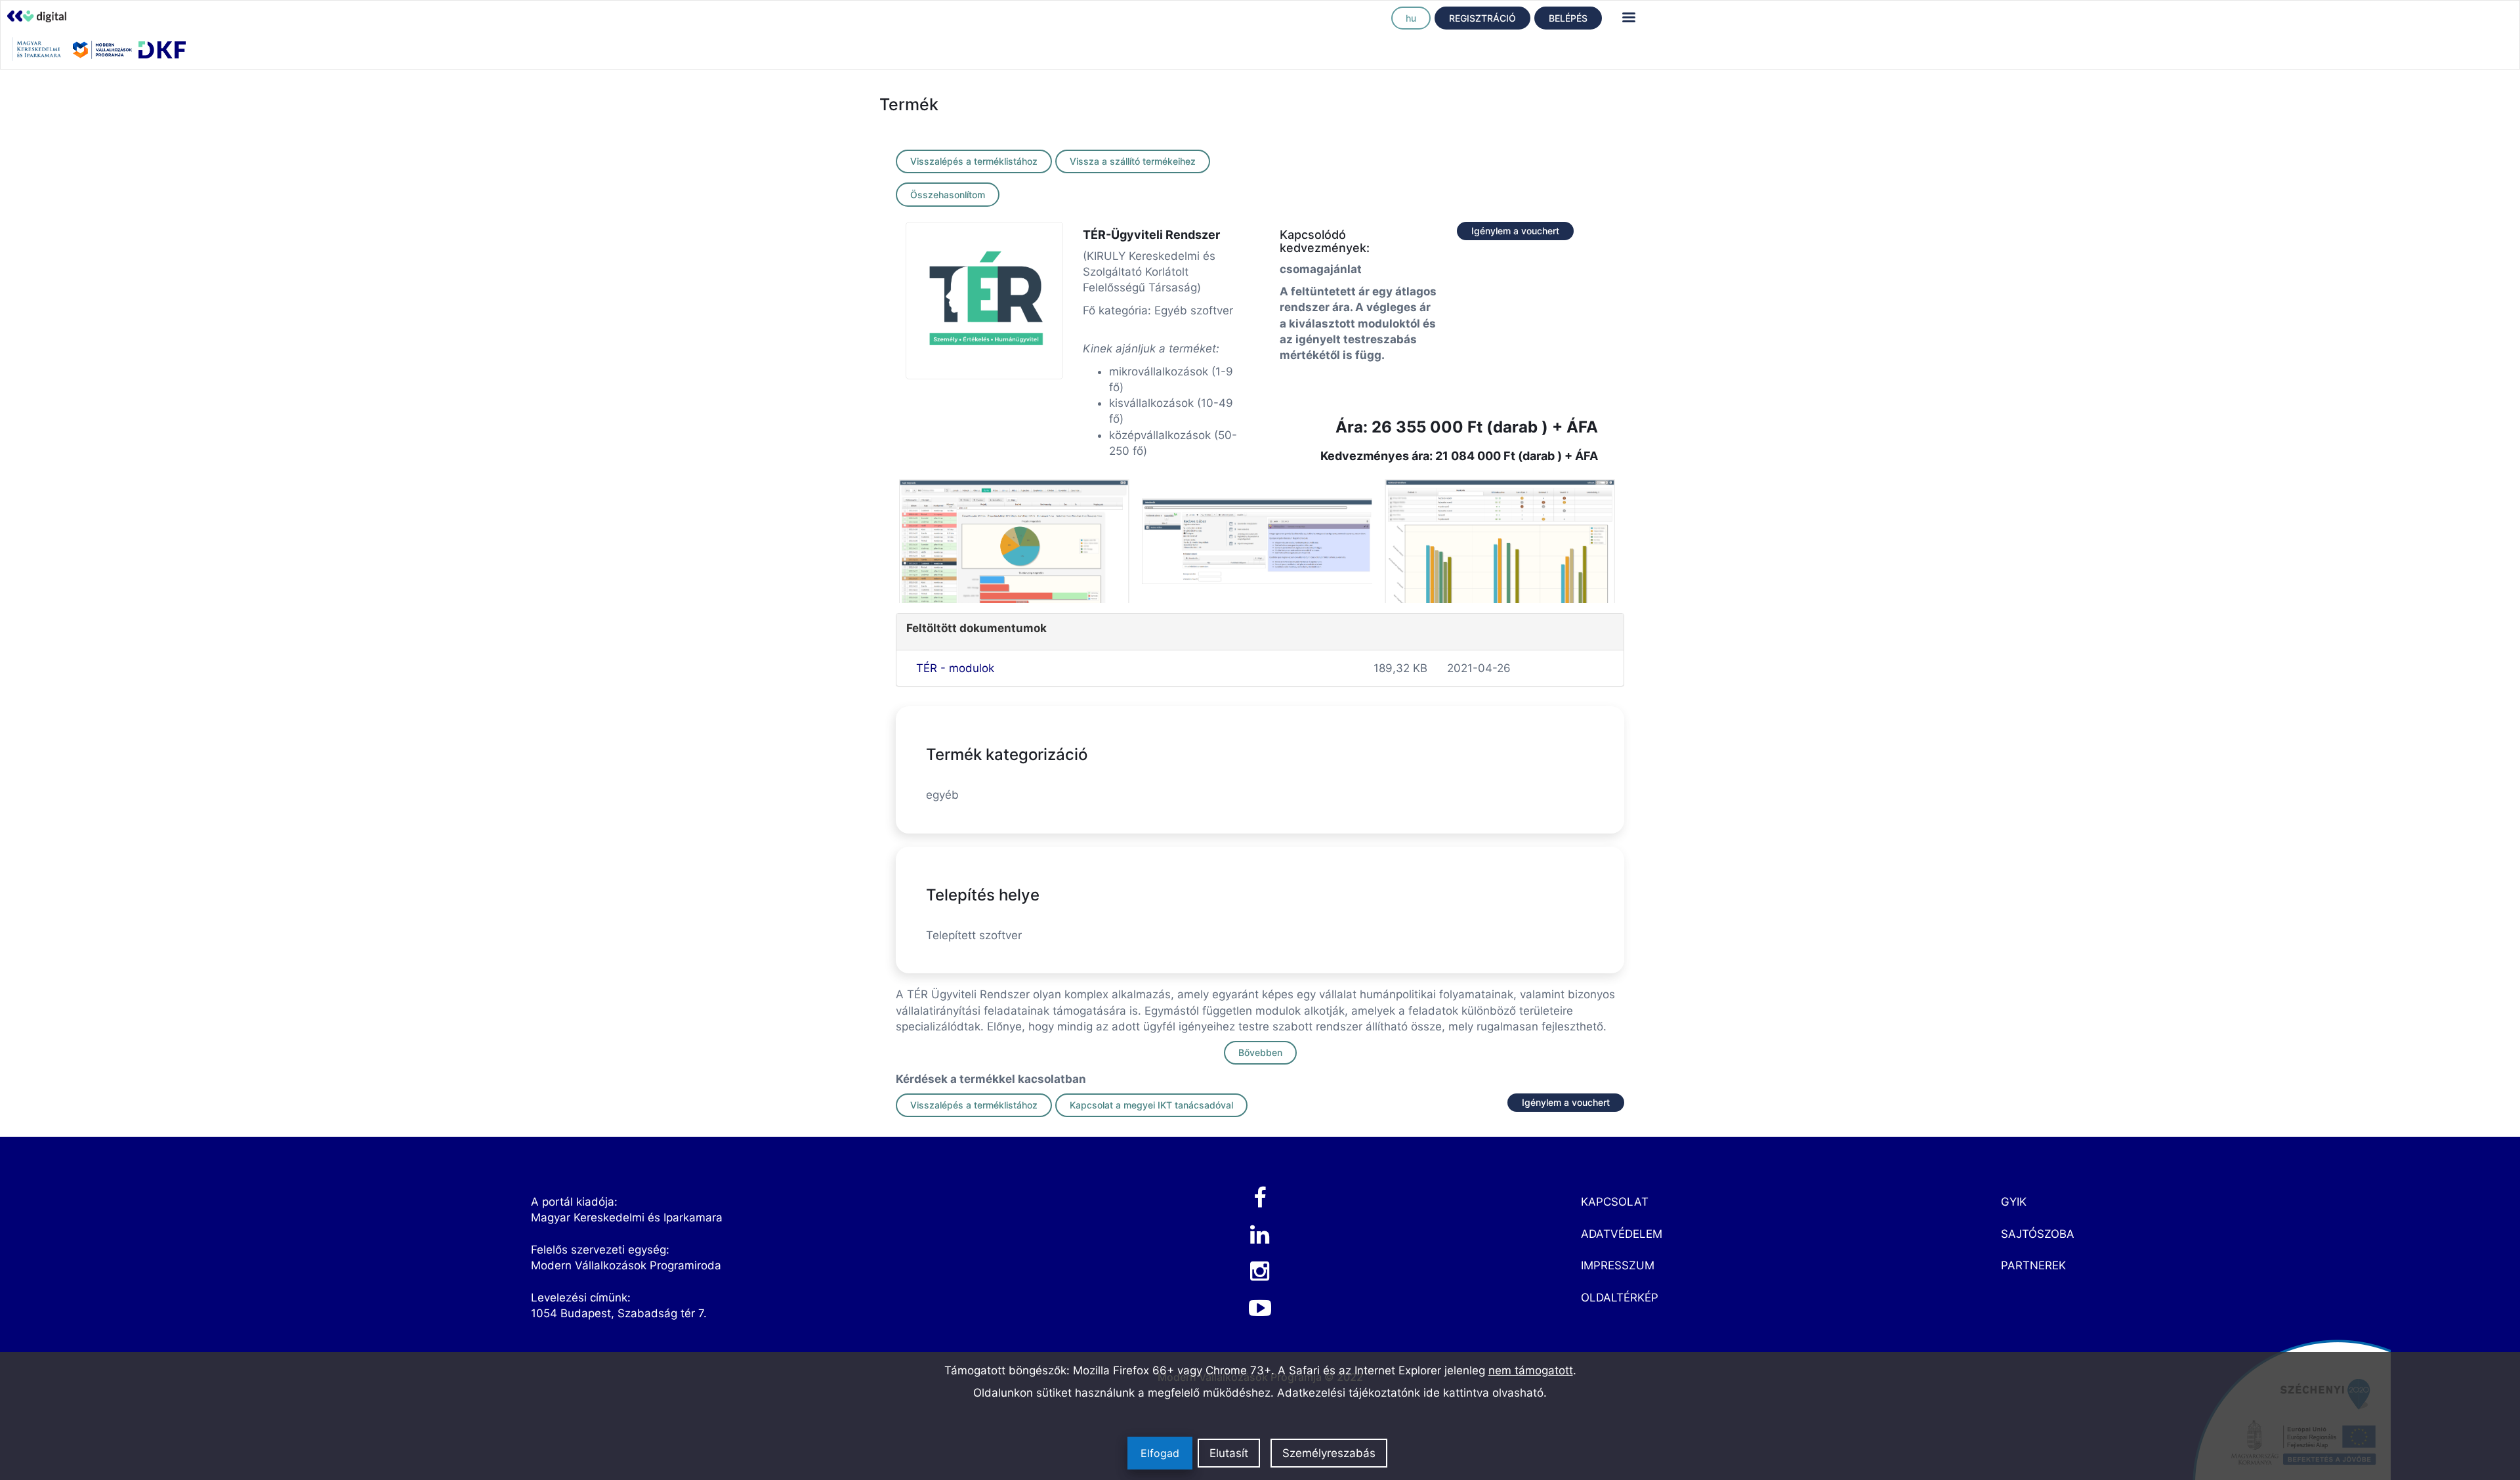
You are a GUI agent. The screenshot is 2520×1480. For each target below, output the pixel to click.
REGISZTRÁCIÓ (1482, 18)
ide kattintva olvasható (1483, 1393)
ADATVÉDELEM (1622, 1234)
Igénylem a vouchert (1515, 231)
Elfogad (1160, 1453)
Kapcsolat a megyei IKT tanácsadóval (1151, 1105)
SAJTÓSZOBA (2038, 1234)
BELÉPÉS (1568, 18)
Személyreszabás (1329, 1453)
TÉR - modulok (955, 668)
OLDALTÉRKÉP (1620, 1298)
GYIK (2014, 1202)
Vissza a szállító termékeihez (1133, 161)
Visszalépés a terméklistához (974, 161)
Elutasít (1229, 1453)
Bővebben (1260, 1052)
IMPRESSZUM (1618, 1265)
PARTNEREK (2033, 1265)
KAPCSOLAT (1615, 1202)
